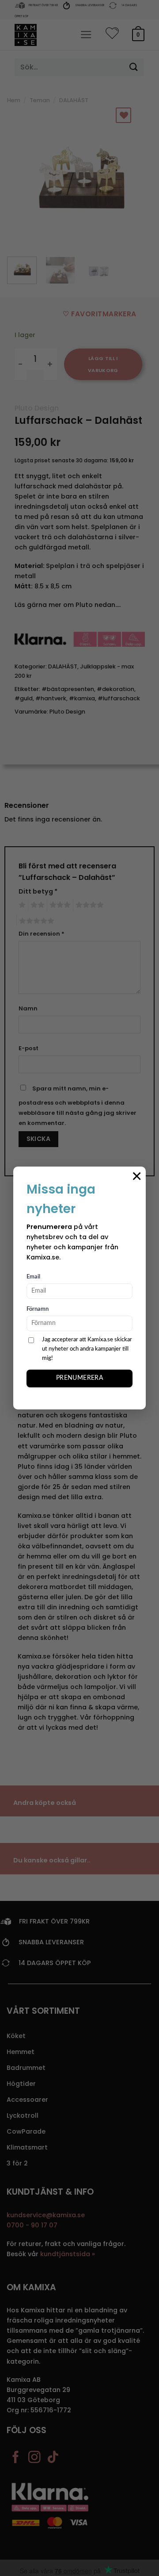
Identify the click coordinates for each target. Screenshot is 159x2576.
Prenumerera (80, 1378)
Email (33, 1277)
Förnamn (38, 1309)
